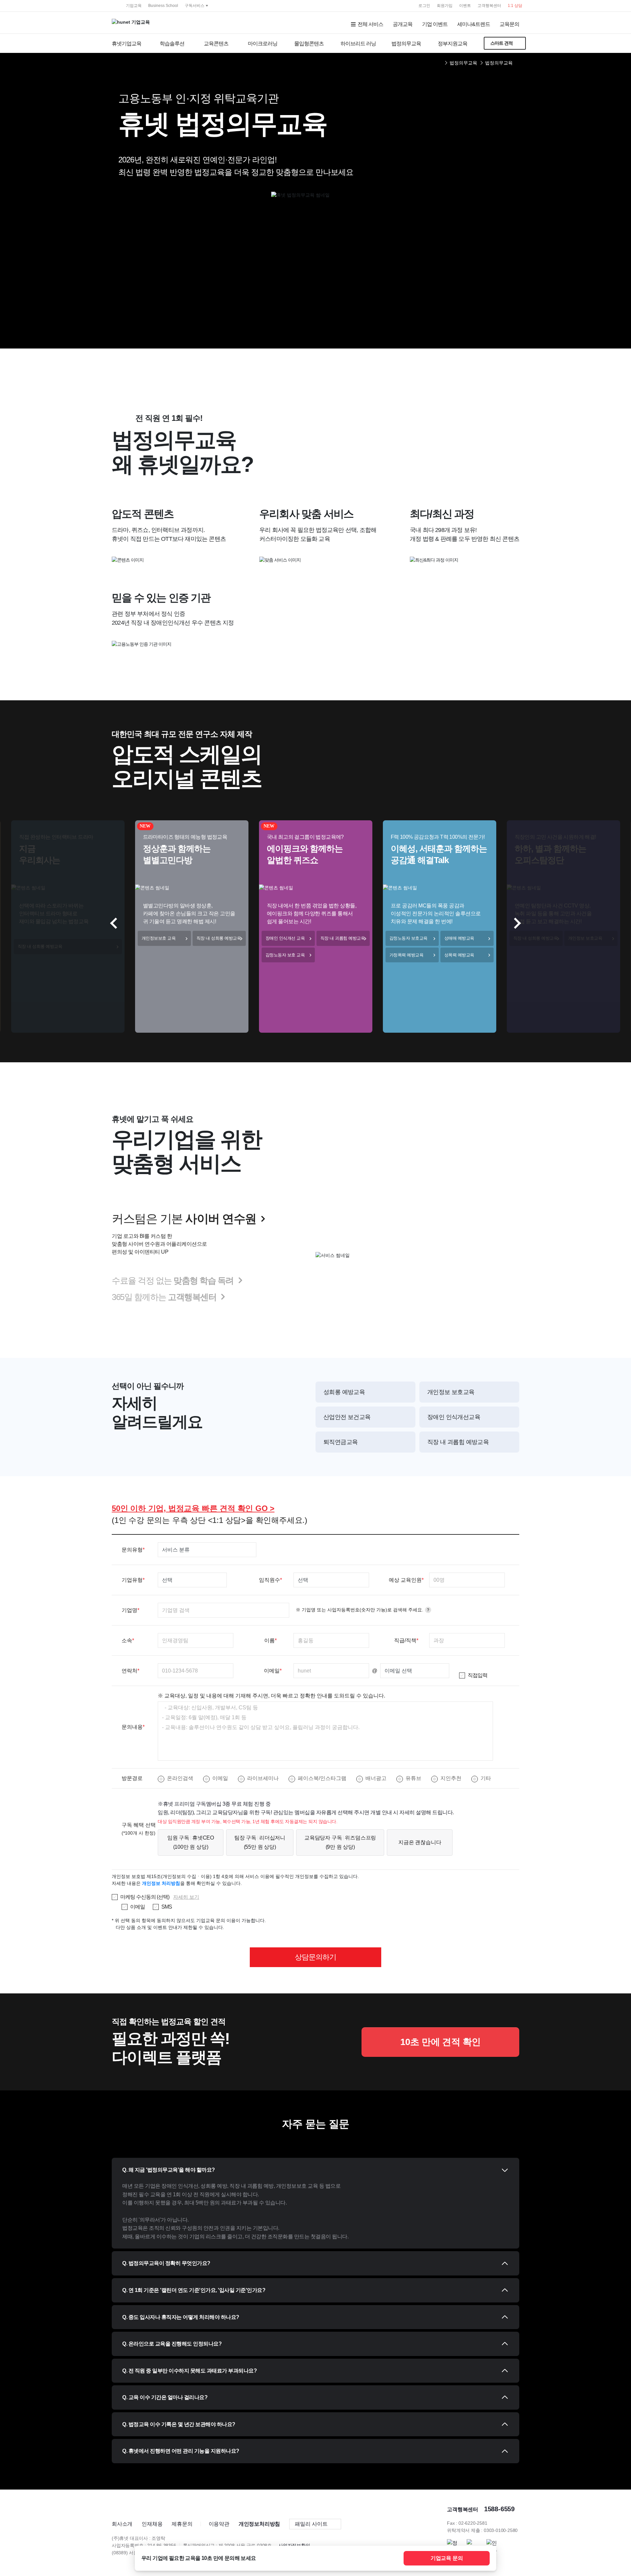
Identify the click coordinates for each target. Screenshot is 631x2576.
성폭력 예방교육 (459, 955)
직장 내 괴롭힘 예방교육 (343, 938)
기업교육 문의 (447, 2558)
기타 (486, 1778)
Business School (163, 6)
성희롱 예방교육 (344, 1392)
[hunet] (123, 2507)
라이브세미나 (263, 1778)
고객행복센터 (489, 6)
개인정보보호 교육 (159, 938)
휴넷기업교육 (127, 44)
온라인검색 (180, 1778)
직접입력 (478, 1675)
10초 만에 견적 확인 (441, 2042)
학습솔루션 (172, 44)
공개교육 (403, 24)
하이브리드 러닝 (358, 44)
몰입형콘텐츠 (309, 44)
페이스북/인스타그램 (322, 1778)
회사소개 (122, 2524)
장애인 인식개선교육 (454, 1417)
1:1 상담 (515, 6)
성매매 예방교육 (459, 938)
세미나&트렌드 (474, 24)
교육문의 (509, 24)
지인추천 (451, 1778)
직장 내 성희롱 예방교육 (40, 946)
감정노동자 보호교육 (409, 938)
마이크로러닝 (263, 44)
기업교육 (134, 6)
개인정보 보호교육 (585, 938)
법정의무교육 (406, 44)
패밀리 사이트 (311, 2524)
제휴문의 (182, 2524)
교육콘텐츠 (216, 44)
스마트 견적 (502, 43)
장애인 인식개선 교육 (285, 938)
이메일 (220, 1778)
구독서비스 (195, 6)
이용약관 (219, 2524)
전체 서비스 (370, 24)
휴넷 (112, 5)
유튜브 (413, 1778)
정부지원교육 (453, 44)
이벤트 (465, 6)
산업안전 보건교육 (347, 1417)
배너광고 (376, 1778)
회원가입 (445, 6)
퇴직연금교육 (340, 1442)
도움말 (428, 1610)
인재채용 (152, 2524)
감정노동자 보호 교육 (285, 955)
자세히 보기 (186, 1897)
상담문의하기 (315, 1957)
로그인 (424, 6)
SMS (167, 1907)
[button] (515, 923)
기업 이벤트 (435, 24)
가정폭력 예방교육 (407, 955)
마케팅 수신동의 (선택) (145, 1897)
